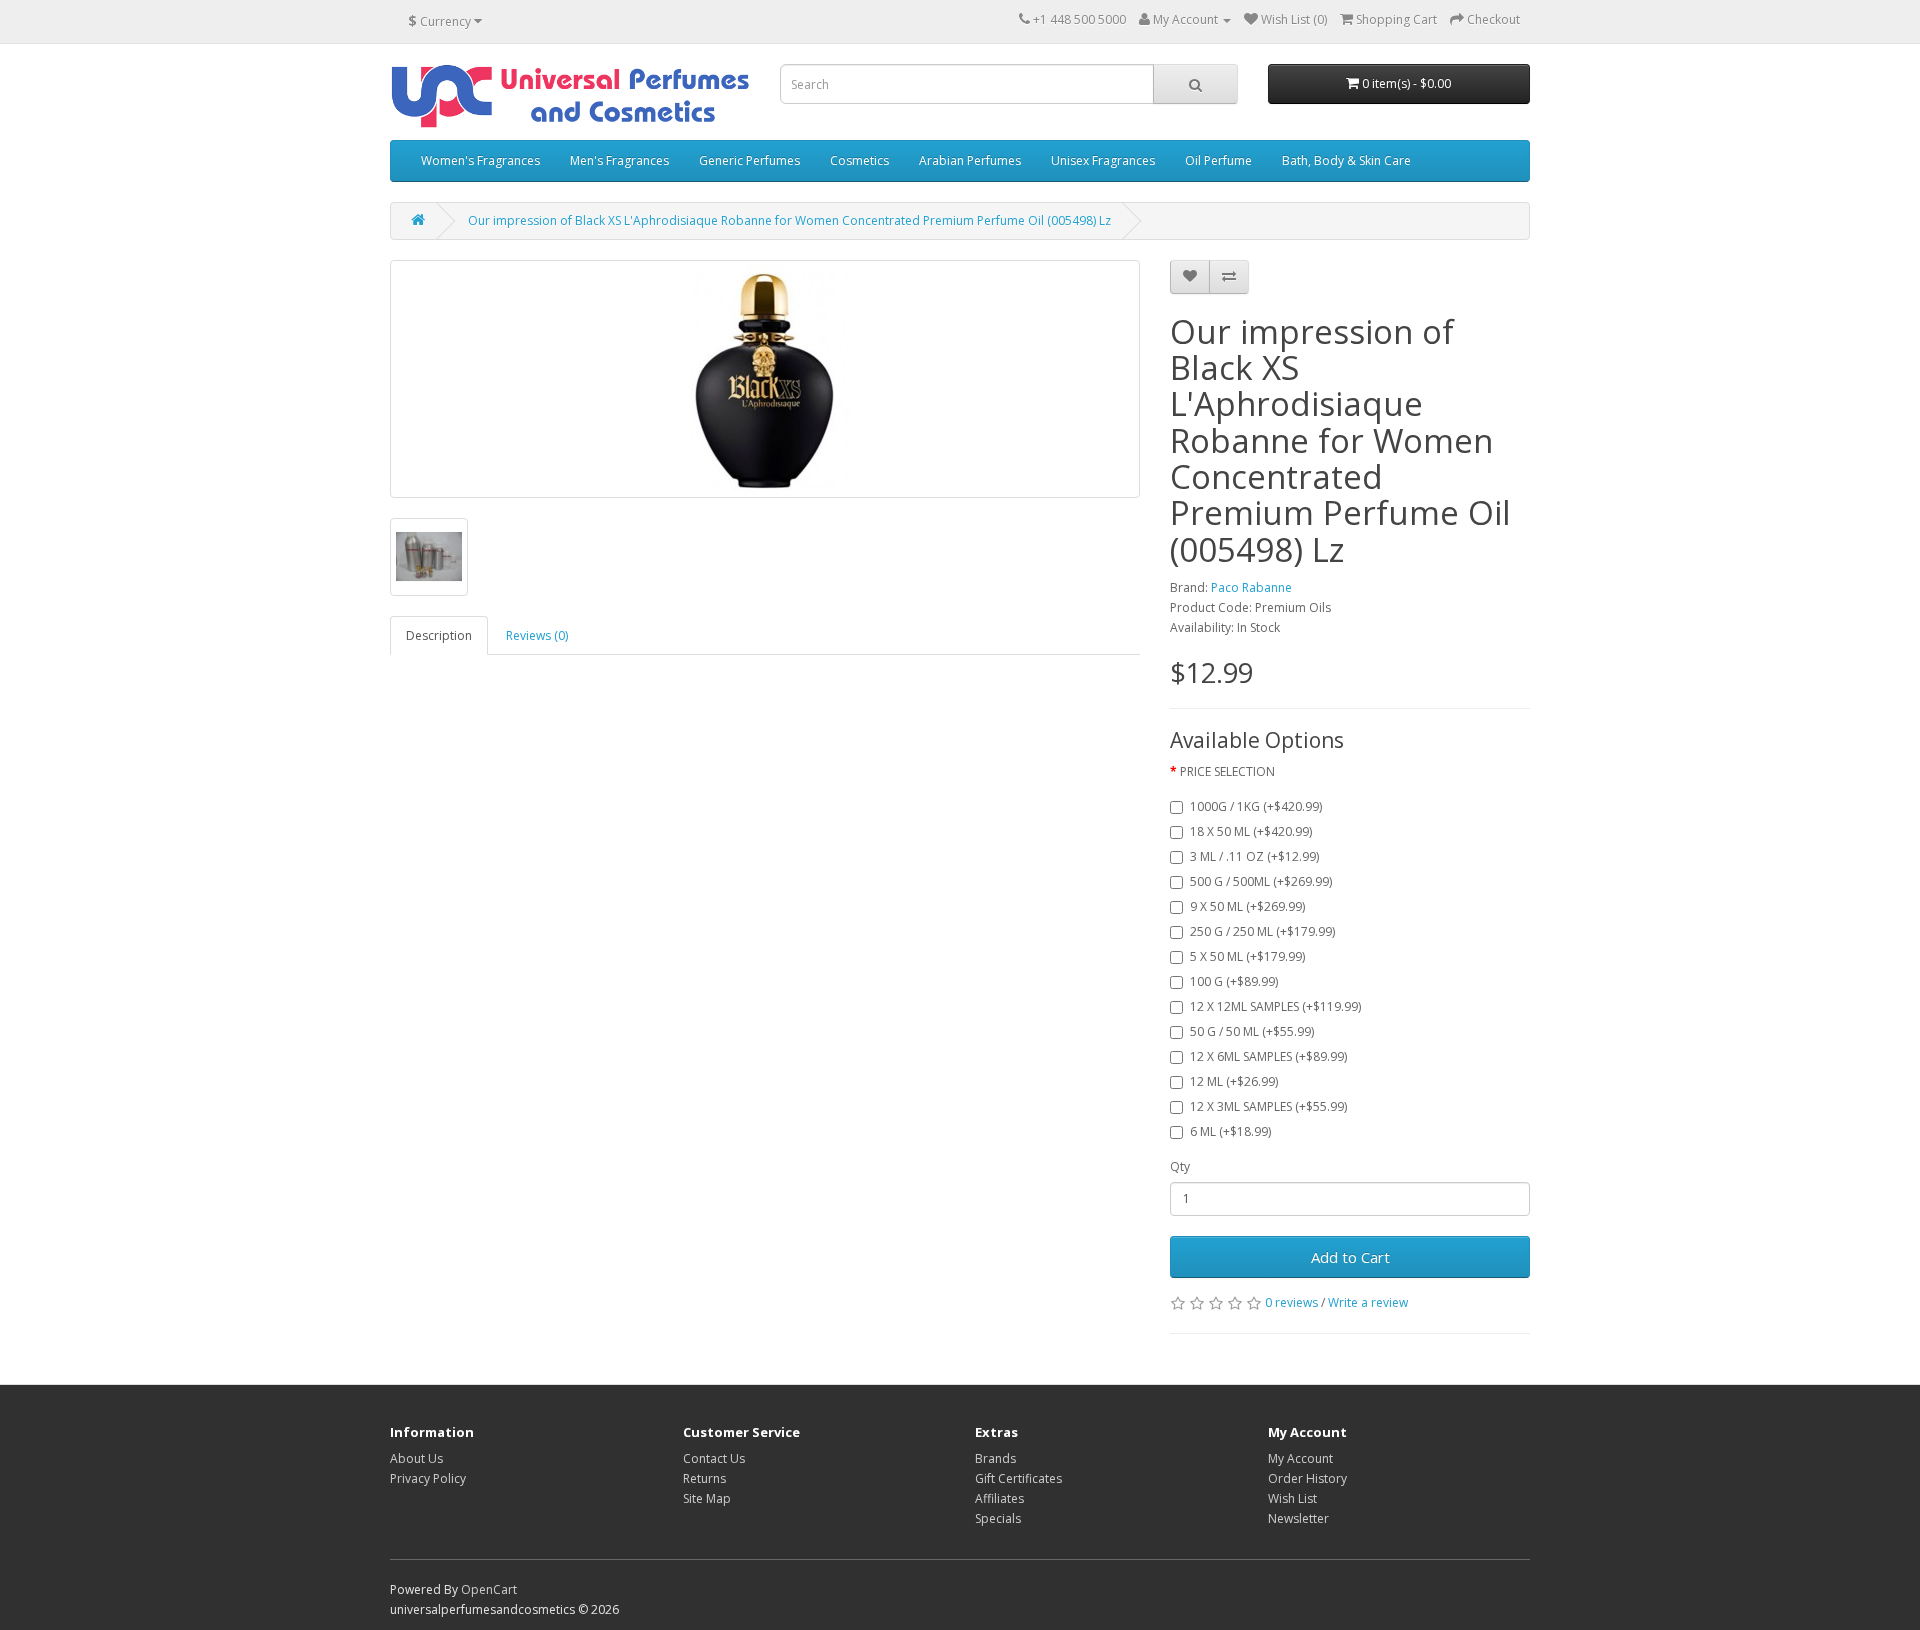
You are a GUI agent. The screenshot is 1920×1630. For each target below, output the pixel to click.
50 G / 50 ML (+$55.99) (1252, 1031)
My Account (1300, 1458)
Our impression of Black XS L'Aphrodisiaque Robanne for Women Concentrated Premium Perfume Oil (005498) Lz (789, 220)
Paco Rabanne (1251, 587)
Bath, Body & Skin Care (1346, 160)
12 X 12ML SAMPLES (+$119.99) (1275, 1006)
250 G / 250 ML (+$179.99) (1262, 931)
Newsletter (1298, 1518)
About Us (416, 1458)
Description (439, 635)
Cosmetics (859, 160)
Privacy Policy (428, 1478)
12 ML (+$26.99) (1234, 1081)
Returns (704, 1478)
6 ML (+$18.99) (1230, 1131)
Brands (995, 1458)
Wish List (1292, 1498)
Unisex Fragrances (1103, 160)
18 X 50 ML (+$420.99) (1251, 831)
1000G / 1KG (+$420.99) (1256, 806)
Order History (1307, 1478)
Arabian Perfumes (970, 160)
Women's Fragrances (480, 160)
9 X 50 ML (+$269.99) (1247, 906)
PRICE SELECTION (1227, 771)
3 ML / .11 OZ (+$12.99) (1254, 856)
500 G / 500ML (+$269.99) (1261, 881)
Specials (998, 1518)
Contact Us (714, 1458)
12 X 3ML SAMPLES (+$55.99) (1268, 1106)
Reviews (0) (537, 635)
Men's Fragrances (619, 160)
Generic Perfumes (749, 160)
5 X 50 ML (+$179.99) (1247, 956)
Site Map (707, 1498)
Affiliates (999, 1498)
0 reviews (1291, 1302)
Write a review (1368, 1302)
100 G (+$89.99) (1234, 981)
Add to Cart (1350, 1257)
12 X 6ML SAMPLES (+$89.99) (1268, 1056)
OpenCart (489, 1589)
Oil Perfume (1218, 160)
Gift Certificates (1018, 1478)
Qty (1180, 1166)
